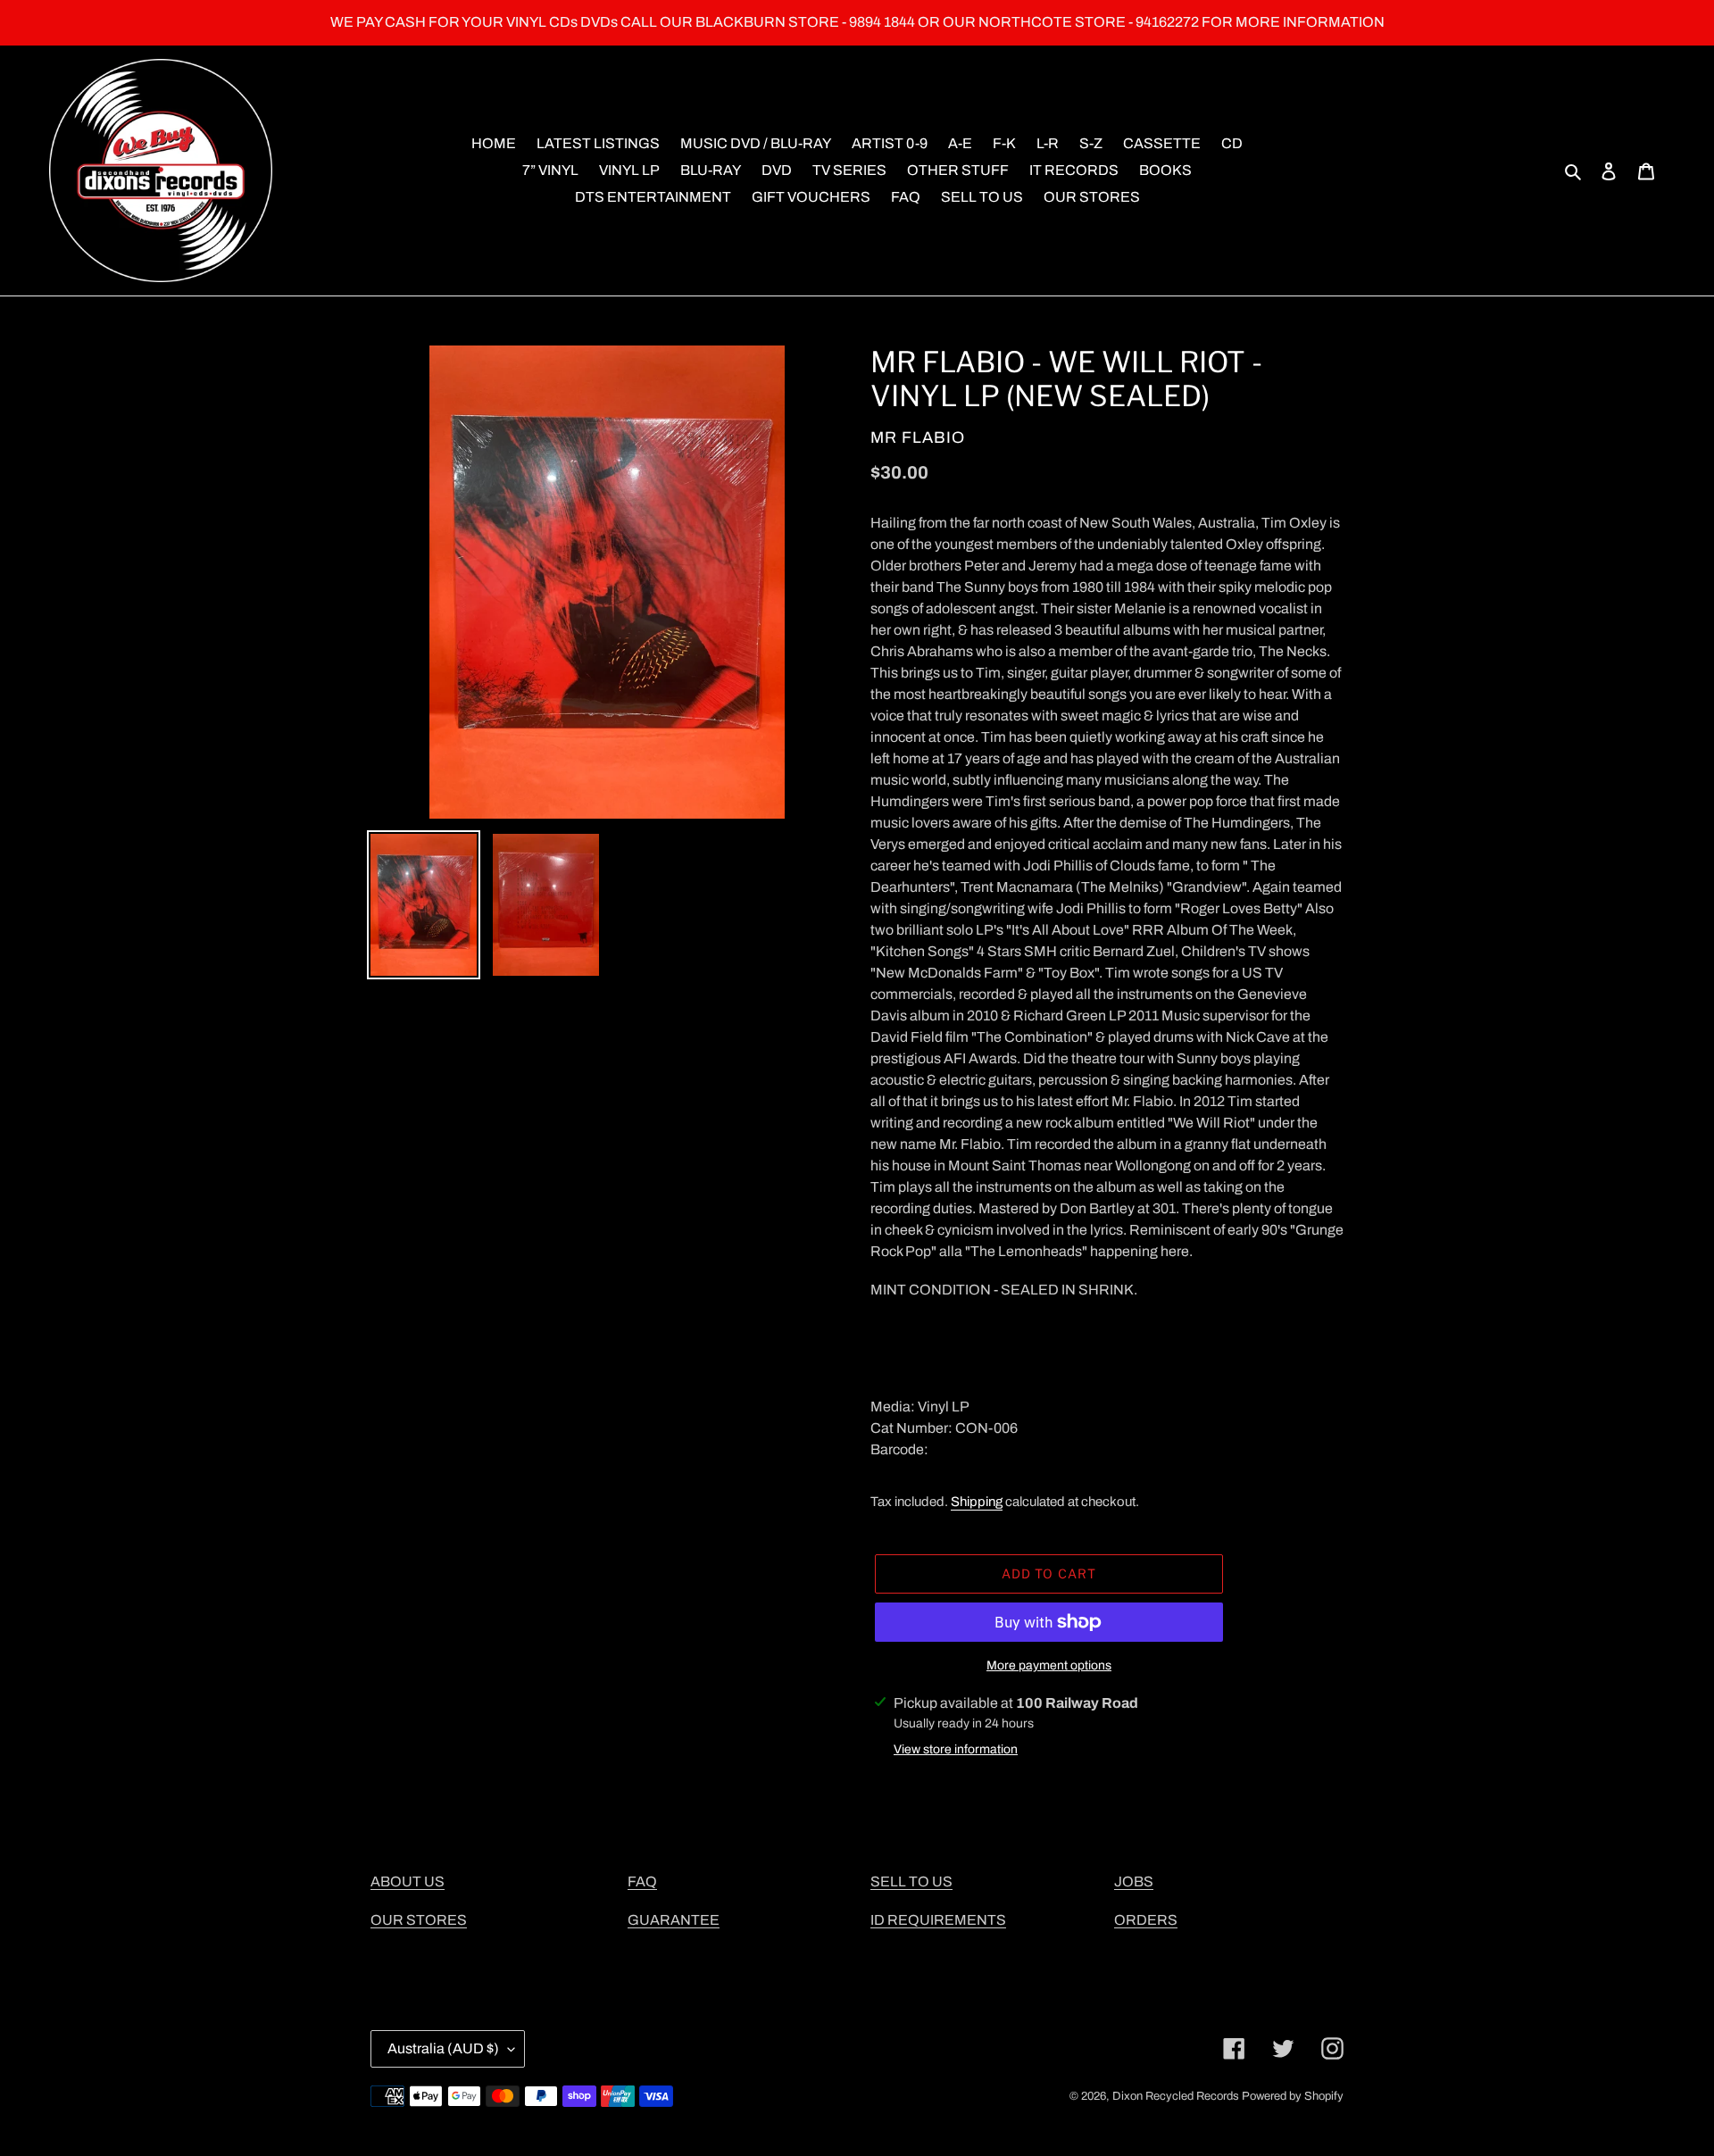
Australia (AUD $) (443, 2048)
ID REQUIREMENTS (938, 1920)
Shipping (977, 1502)
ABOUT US (408, 1881)
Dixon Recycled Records (1176, 2096)
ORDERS (1146, 1920)
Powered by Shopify (1293, 2096)
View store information (956, 1749)
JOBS (1134, 1881)
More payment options (1049, 1665)
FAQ (642, 1881)
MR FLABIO (918, 437)
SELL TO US (911, 1881)
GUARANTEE (674, 1920)
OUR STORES (419, 1920)
